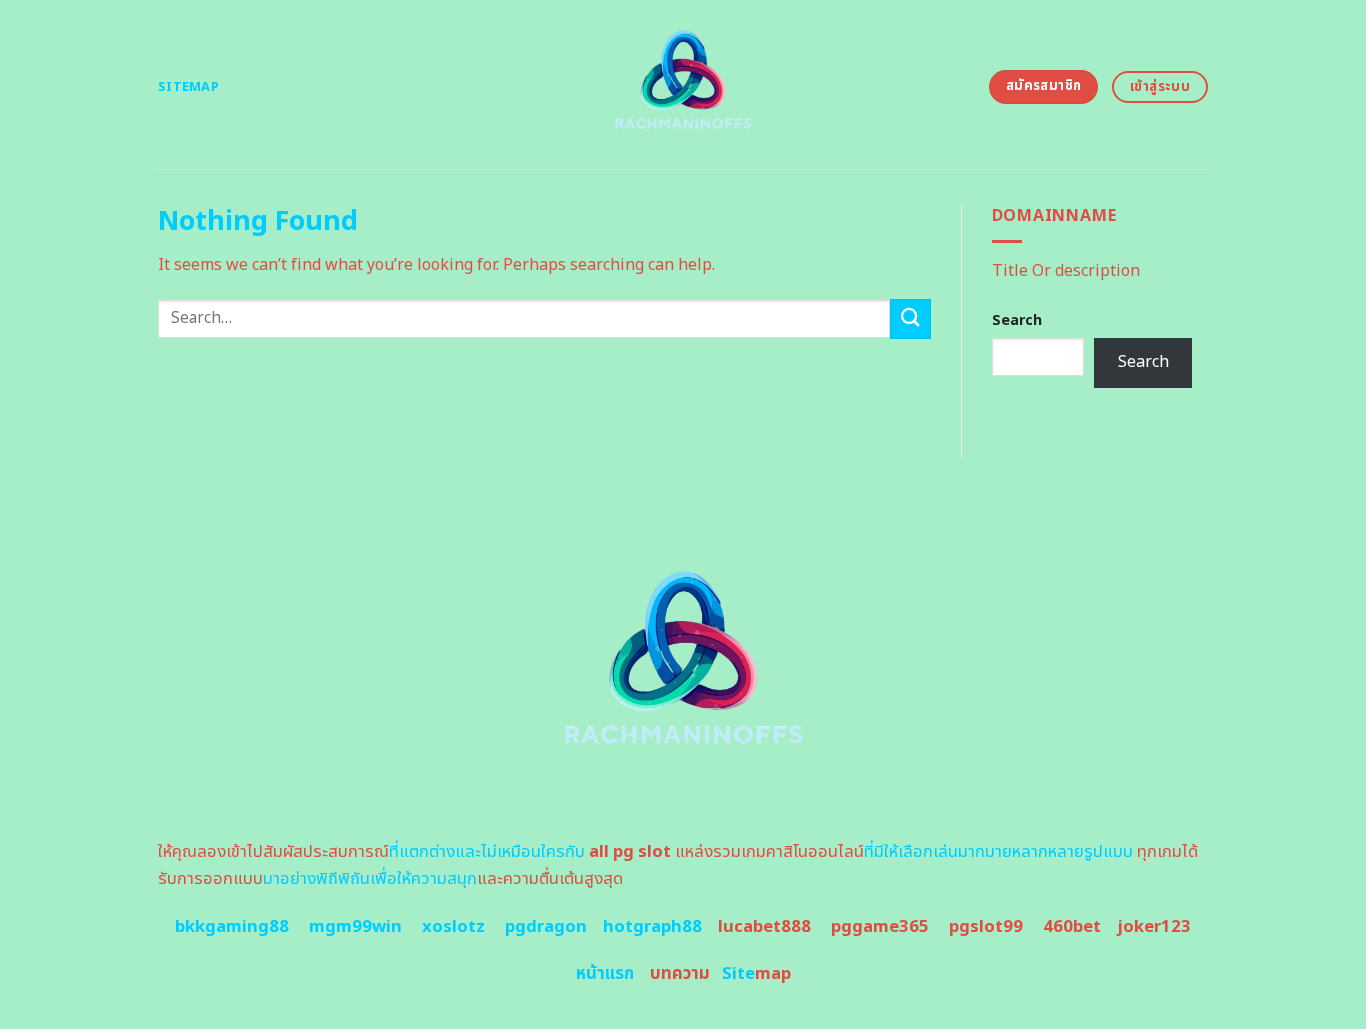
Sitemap (188, 87)
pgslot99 (986, 927)
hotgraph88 (652, 927)
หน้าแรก (605, 974)
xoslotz (453, 927)
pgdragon (546, 927)
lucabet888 (764, 927)
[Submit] (910, 318)
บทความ (680, 974)
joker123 (1154, 927)
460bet (1072, 927)
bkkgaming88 (232, 927)
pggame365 (880, 927)
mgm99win (355, 927)
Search (1017, 320)
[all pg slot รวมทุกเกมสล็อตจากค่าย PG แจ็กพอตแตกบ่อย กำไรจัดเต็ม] (683, 87)
